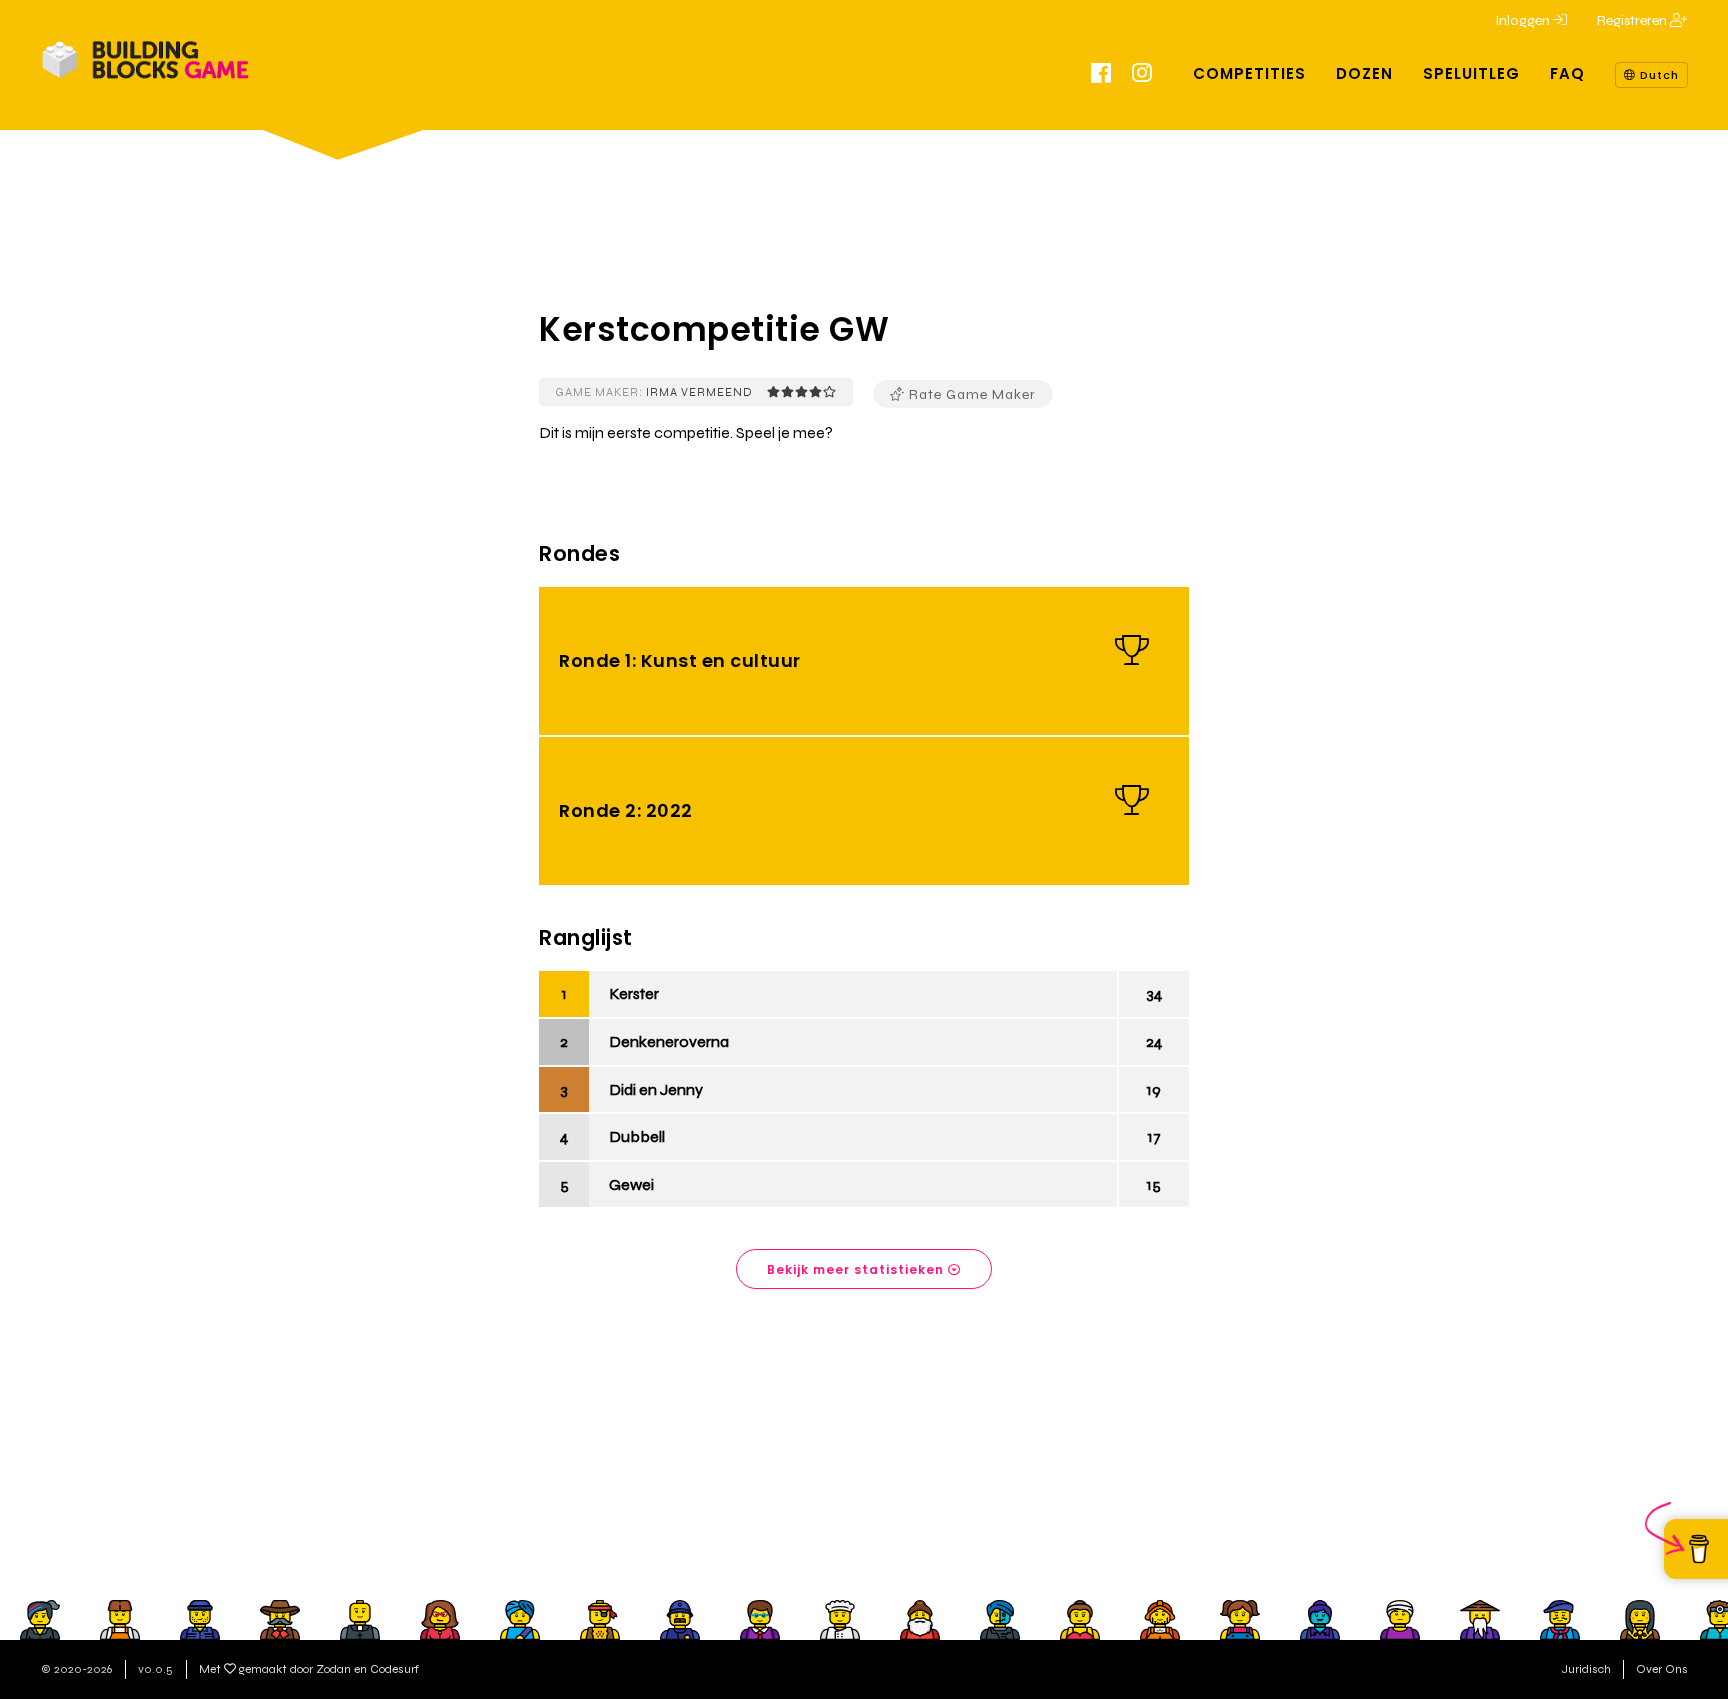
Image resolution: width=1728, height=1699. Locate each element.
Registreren (1633, 20)
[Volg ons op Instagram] (1142, 76)
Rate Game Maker (970, 394)
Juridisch (1586, 1669)
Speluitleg (1471, 73)
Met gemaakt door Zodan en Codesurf (309, 1669)
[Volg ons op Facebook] (1101, 76)
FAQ (1567, 73)
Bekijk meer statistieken (857, 1269)
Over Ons (1662, 1669)
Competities (1249, 73)
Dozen (1364, 73)
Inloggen (1524, 20)
